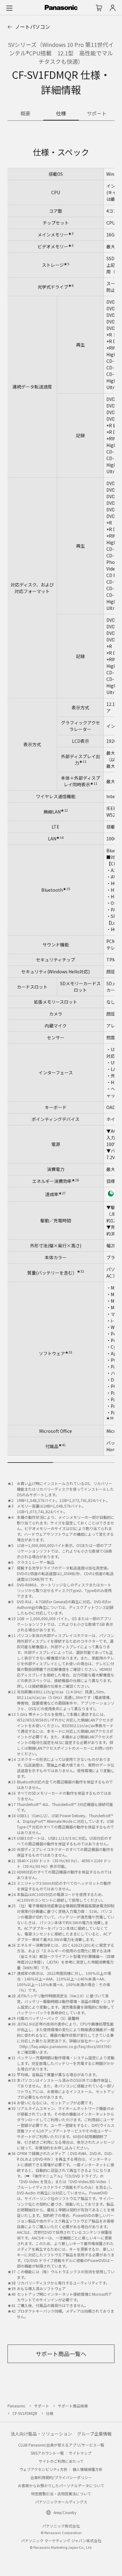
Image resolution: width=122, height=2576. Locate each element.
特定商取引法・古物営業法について (61, 2494)
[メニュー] (9, 8)
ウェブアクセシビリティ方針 (43, 2469)
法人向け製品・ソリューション (41, 2434)
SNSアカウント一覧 (47, 2453)
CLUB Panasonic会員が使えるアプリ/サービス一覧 (61, 2445)
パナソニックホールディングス (61, 2502)
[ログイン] (113, 8)
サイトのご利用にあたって (61, 2461)
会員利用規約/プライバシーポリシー (61, 2477)
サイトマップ (80, 2453)
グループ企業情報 (94, 2434)
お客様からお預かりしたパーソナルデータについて (61, 2485)
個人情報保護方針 (88, 2469)
